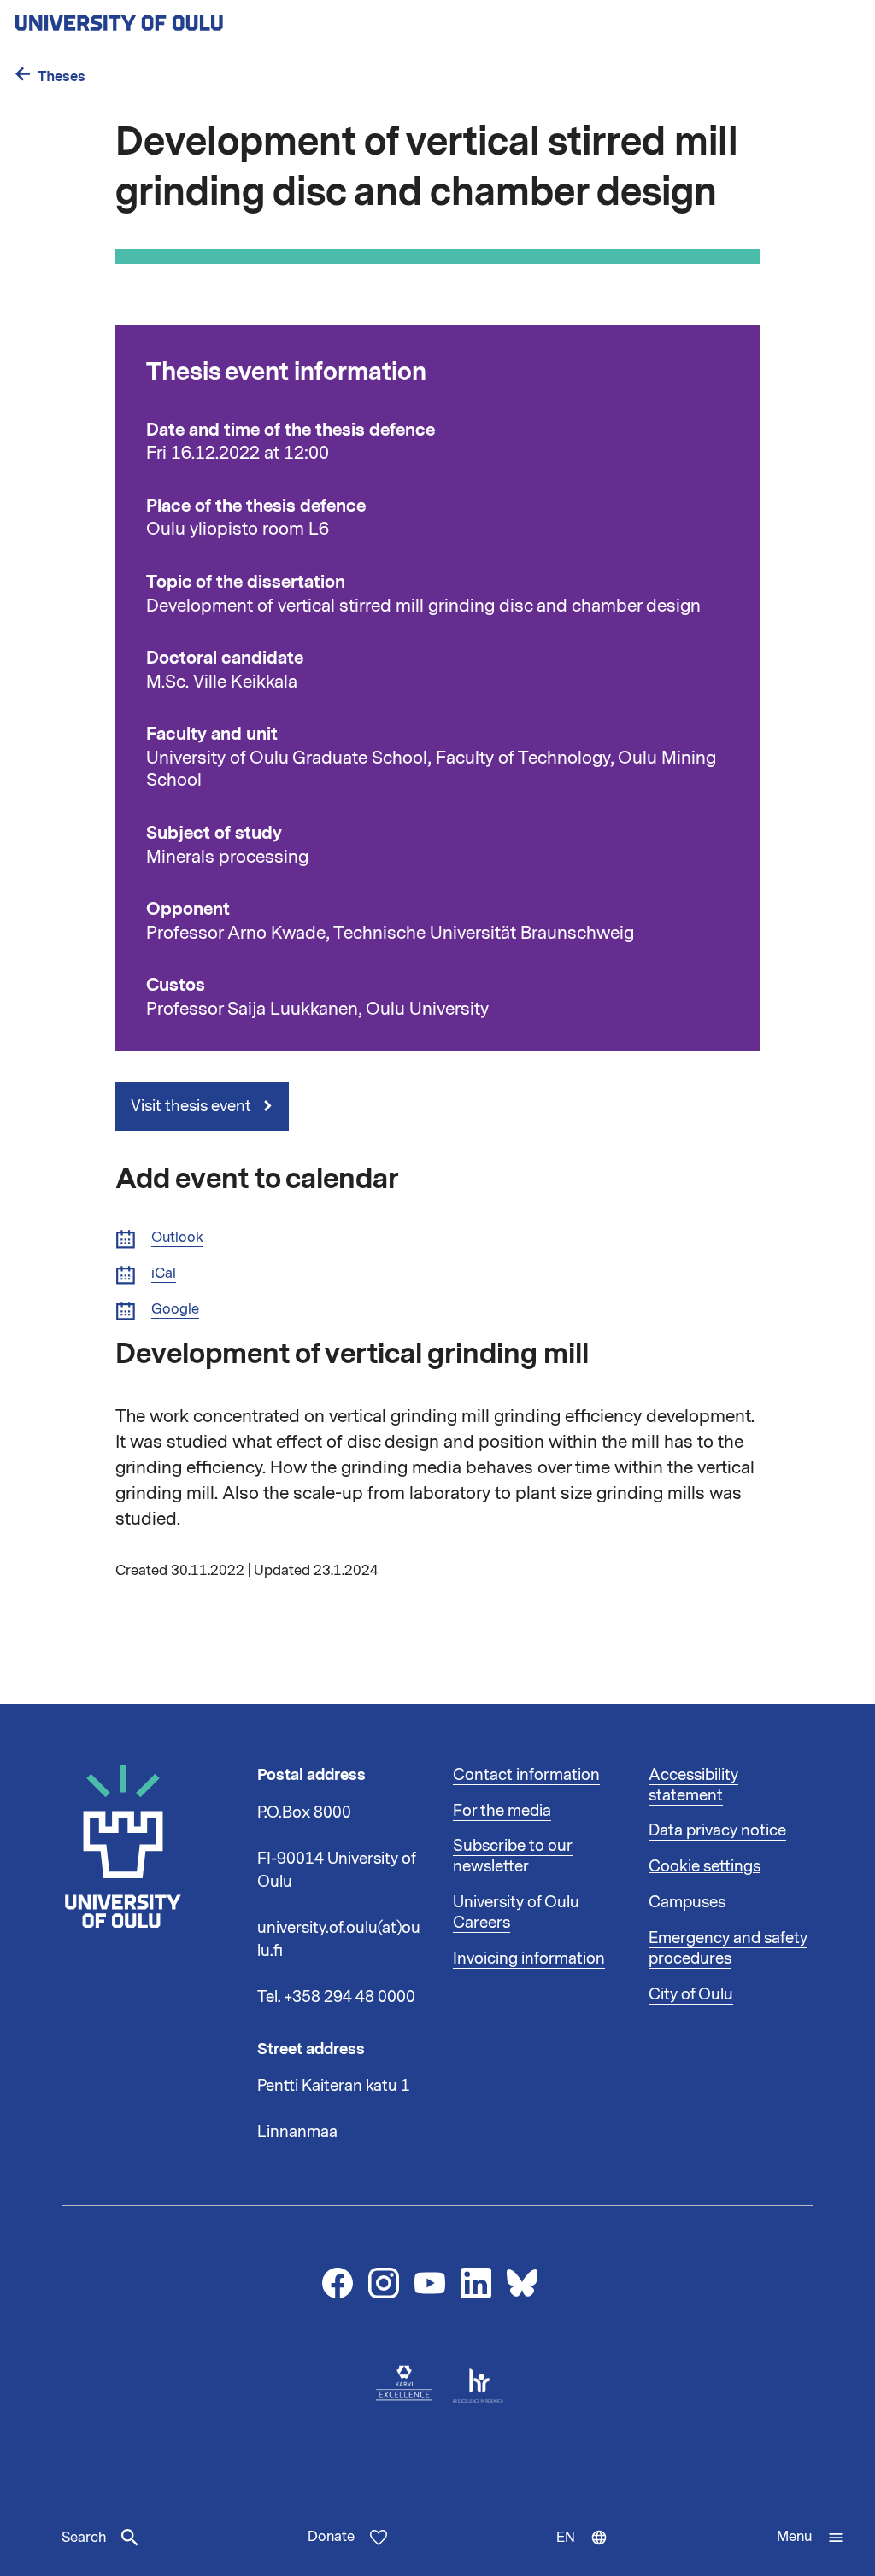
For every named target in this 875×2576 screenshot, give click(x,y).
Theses (62, 76)
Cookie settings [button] (705, 1866)
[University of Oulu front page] (159, 18)
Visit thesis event (193, 1106)
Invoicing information (529, 1958)
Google (175, 1310)
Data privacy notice (717, 1830)
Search (84, 2538)
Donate (331, 2537)
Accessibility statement (693, 1785)
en (590, 2552)
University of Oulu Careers (516, 1912)
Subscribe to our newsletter (513, 1856)
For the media (502, 1811)
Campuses (687, 1902)
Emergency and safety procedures (728, 1948)
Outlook (177, 1238)
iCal (164, 1274)
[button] (810, 2538)
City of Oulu (691, 1994)
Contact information (526, 1775)
